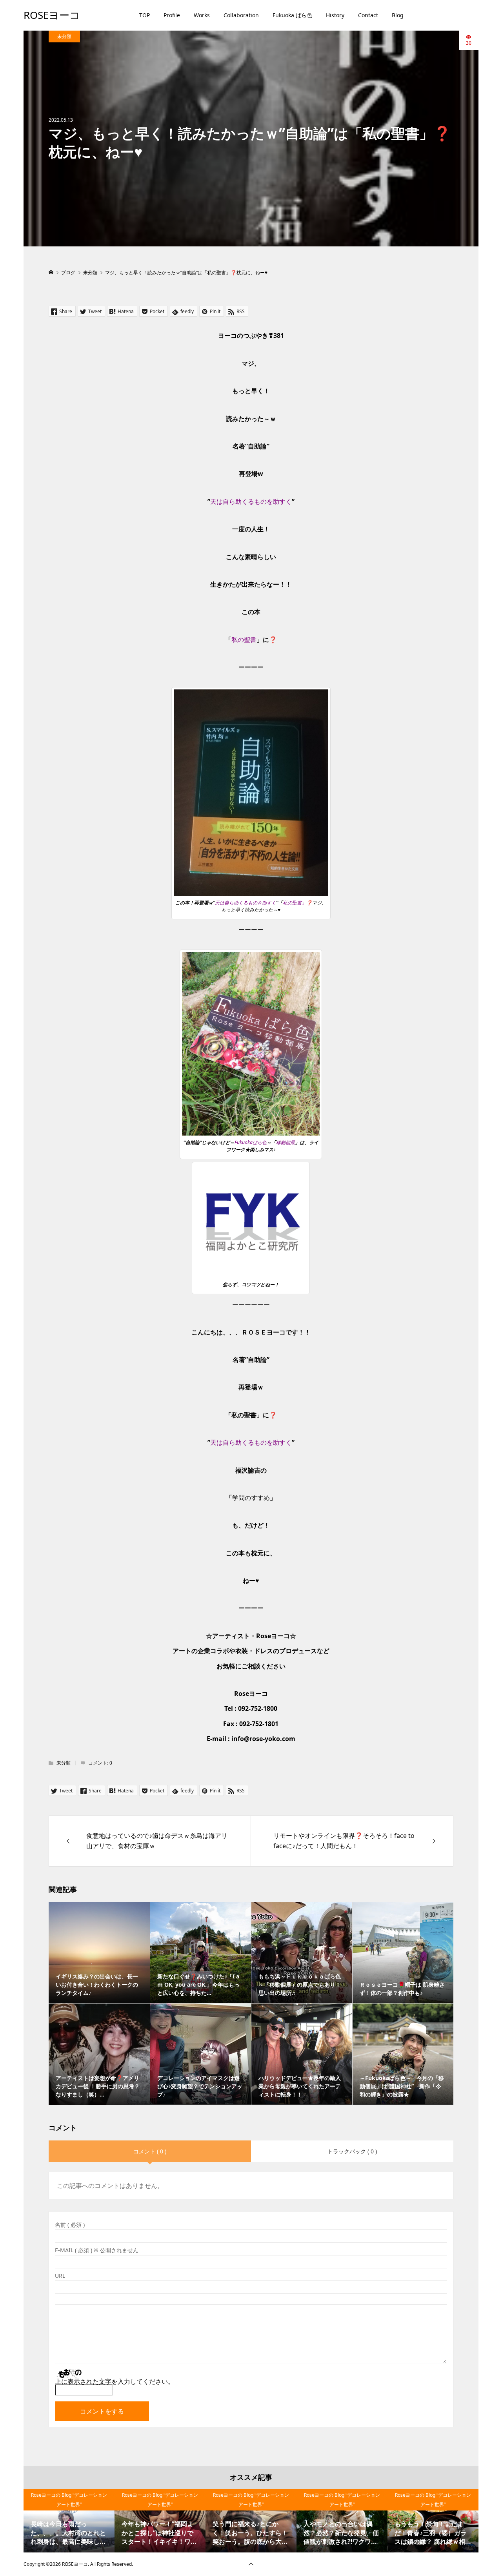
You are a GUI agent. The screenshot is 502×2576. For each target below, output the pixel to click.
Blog (398, 15)
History (335, 15)
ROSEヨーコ (52, 15)
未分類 (64, 36)
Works (202, 15)
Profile (172, 15)
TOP (145, 15)
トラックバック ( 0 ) (352, 2151)
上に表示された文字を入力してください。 (115, 2381)
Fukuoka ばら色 (292, 15)
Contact (368, 15)
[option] (69, 2521)
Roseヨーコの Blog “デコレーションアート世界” (69, 2500)
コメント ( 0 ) (150, 2151)
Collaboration (241, 15)
